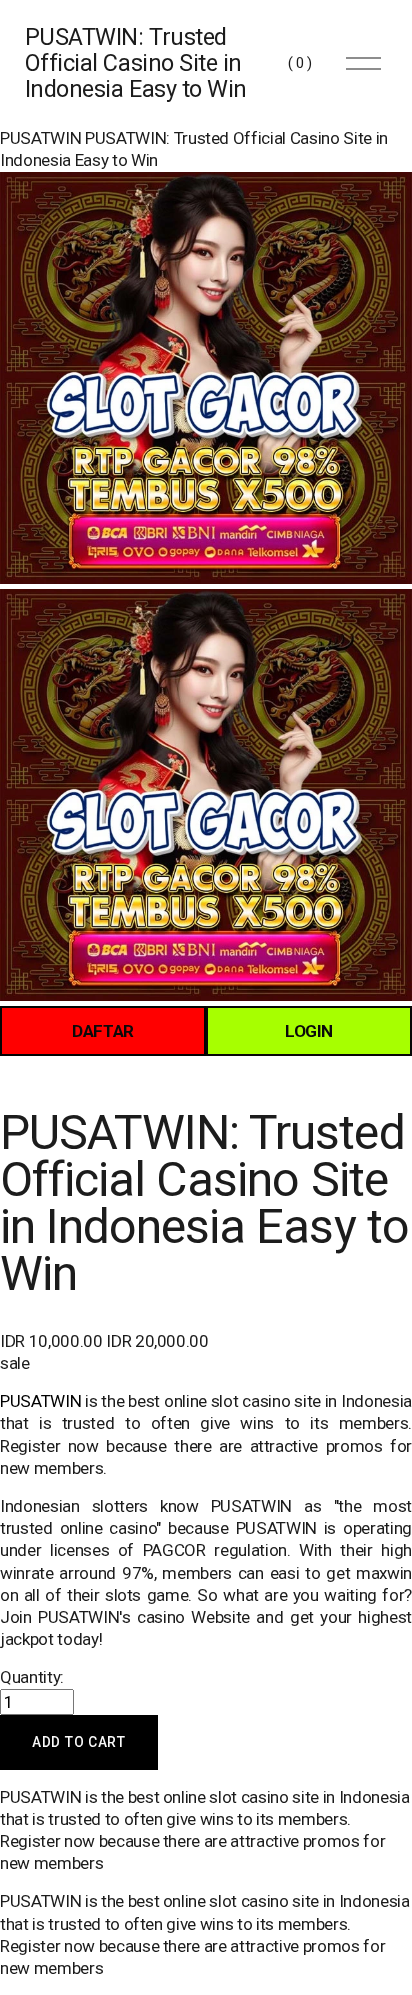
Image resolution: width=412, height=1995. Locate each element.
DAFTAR (103, 1031)
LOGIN (309, 1031)
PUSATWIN (40, 138)
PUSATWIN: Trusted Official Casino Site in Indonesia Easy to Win (136, 63)
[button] (79, 1742)
